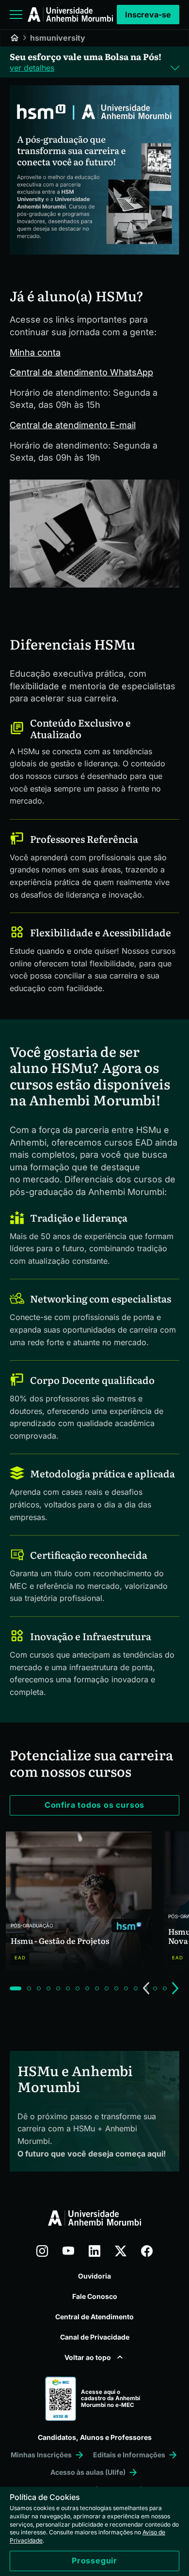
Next (175, 1988)
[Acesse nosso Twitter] (121, 2251)
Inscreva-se (148, 15)
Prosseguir (94, 2560)
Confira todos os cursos (94, 1805)
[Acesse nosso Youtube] (68, 2251)
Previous (146, 1988)
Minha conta (35, 352)
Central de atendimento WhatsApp (81, 372)
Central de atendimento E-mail (73, 425)
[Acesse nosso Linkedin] (94, 2251)
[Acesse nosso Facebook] (147, 2251)
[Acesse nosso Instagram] (42, 2251)
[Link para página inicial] (70, 15)
